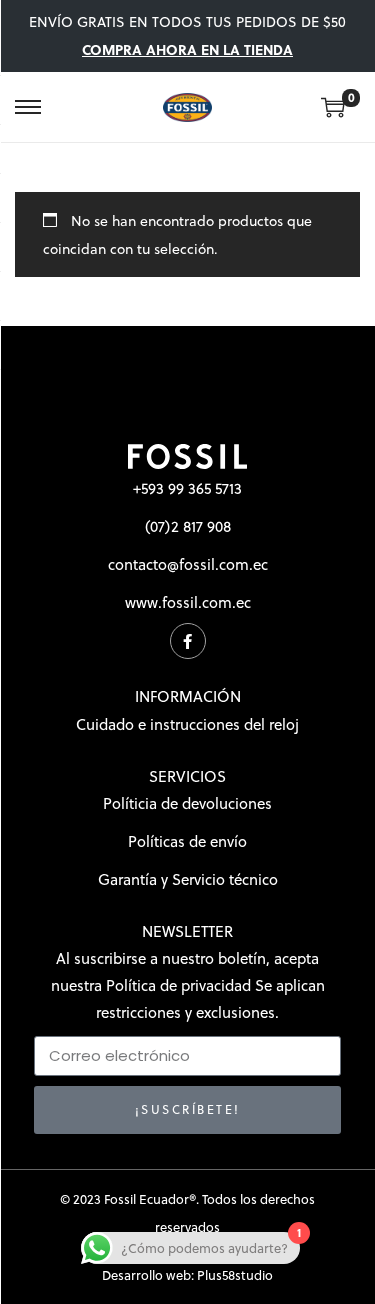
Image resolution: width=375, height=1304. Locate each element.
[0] (333, 107)
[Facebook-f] (188, 641)
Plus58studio (235, 1275)
